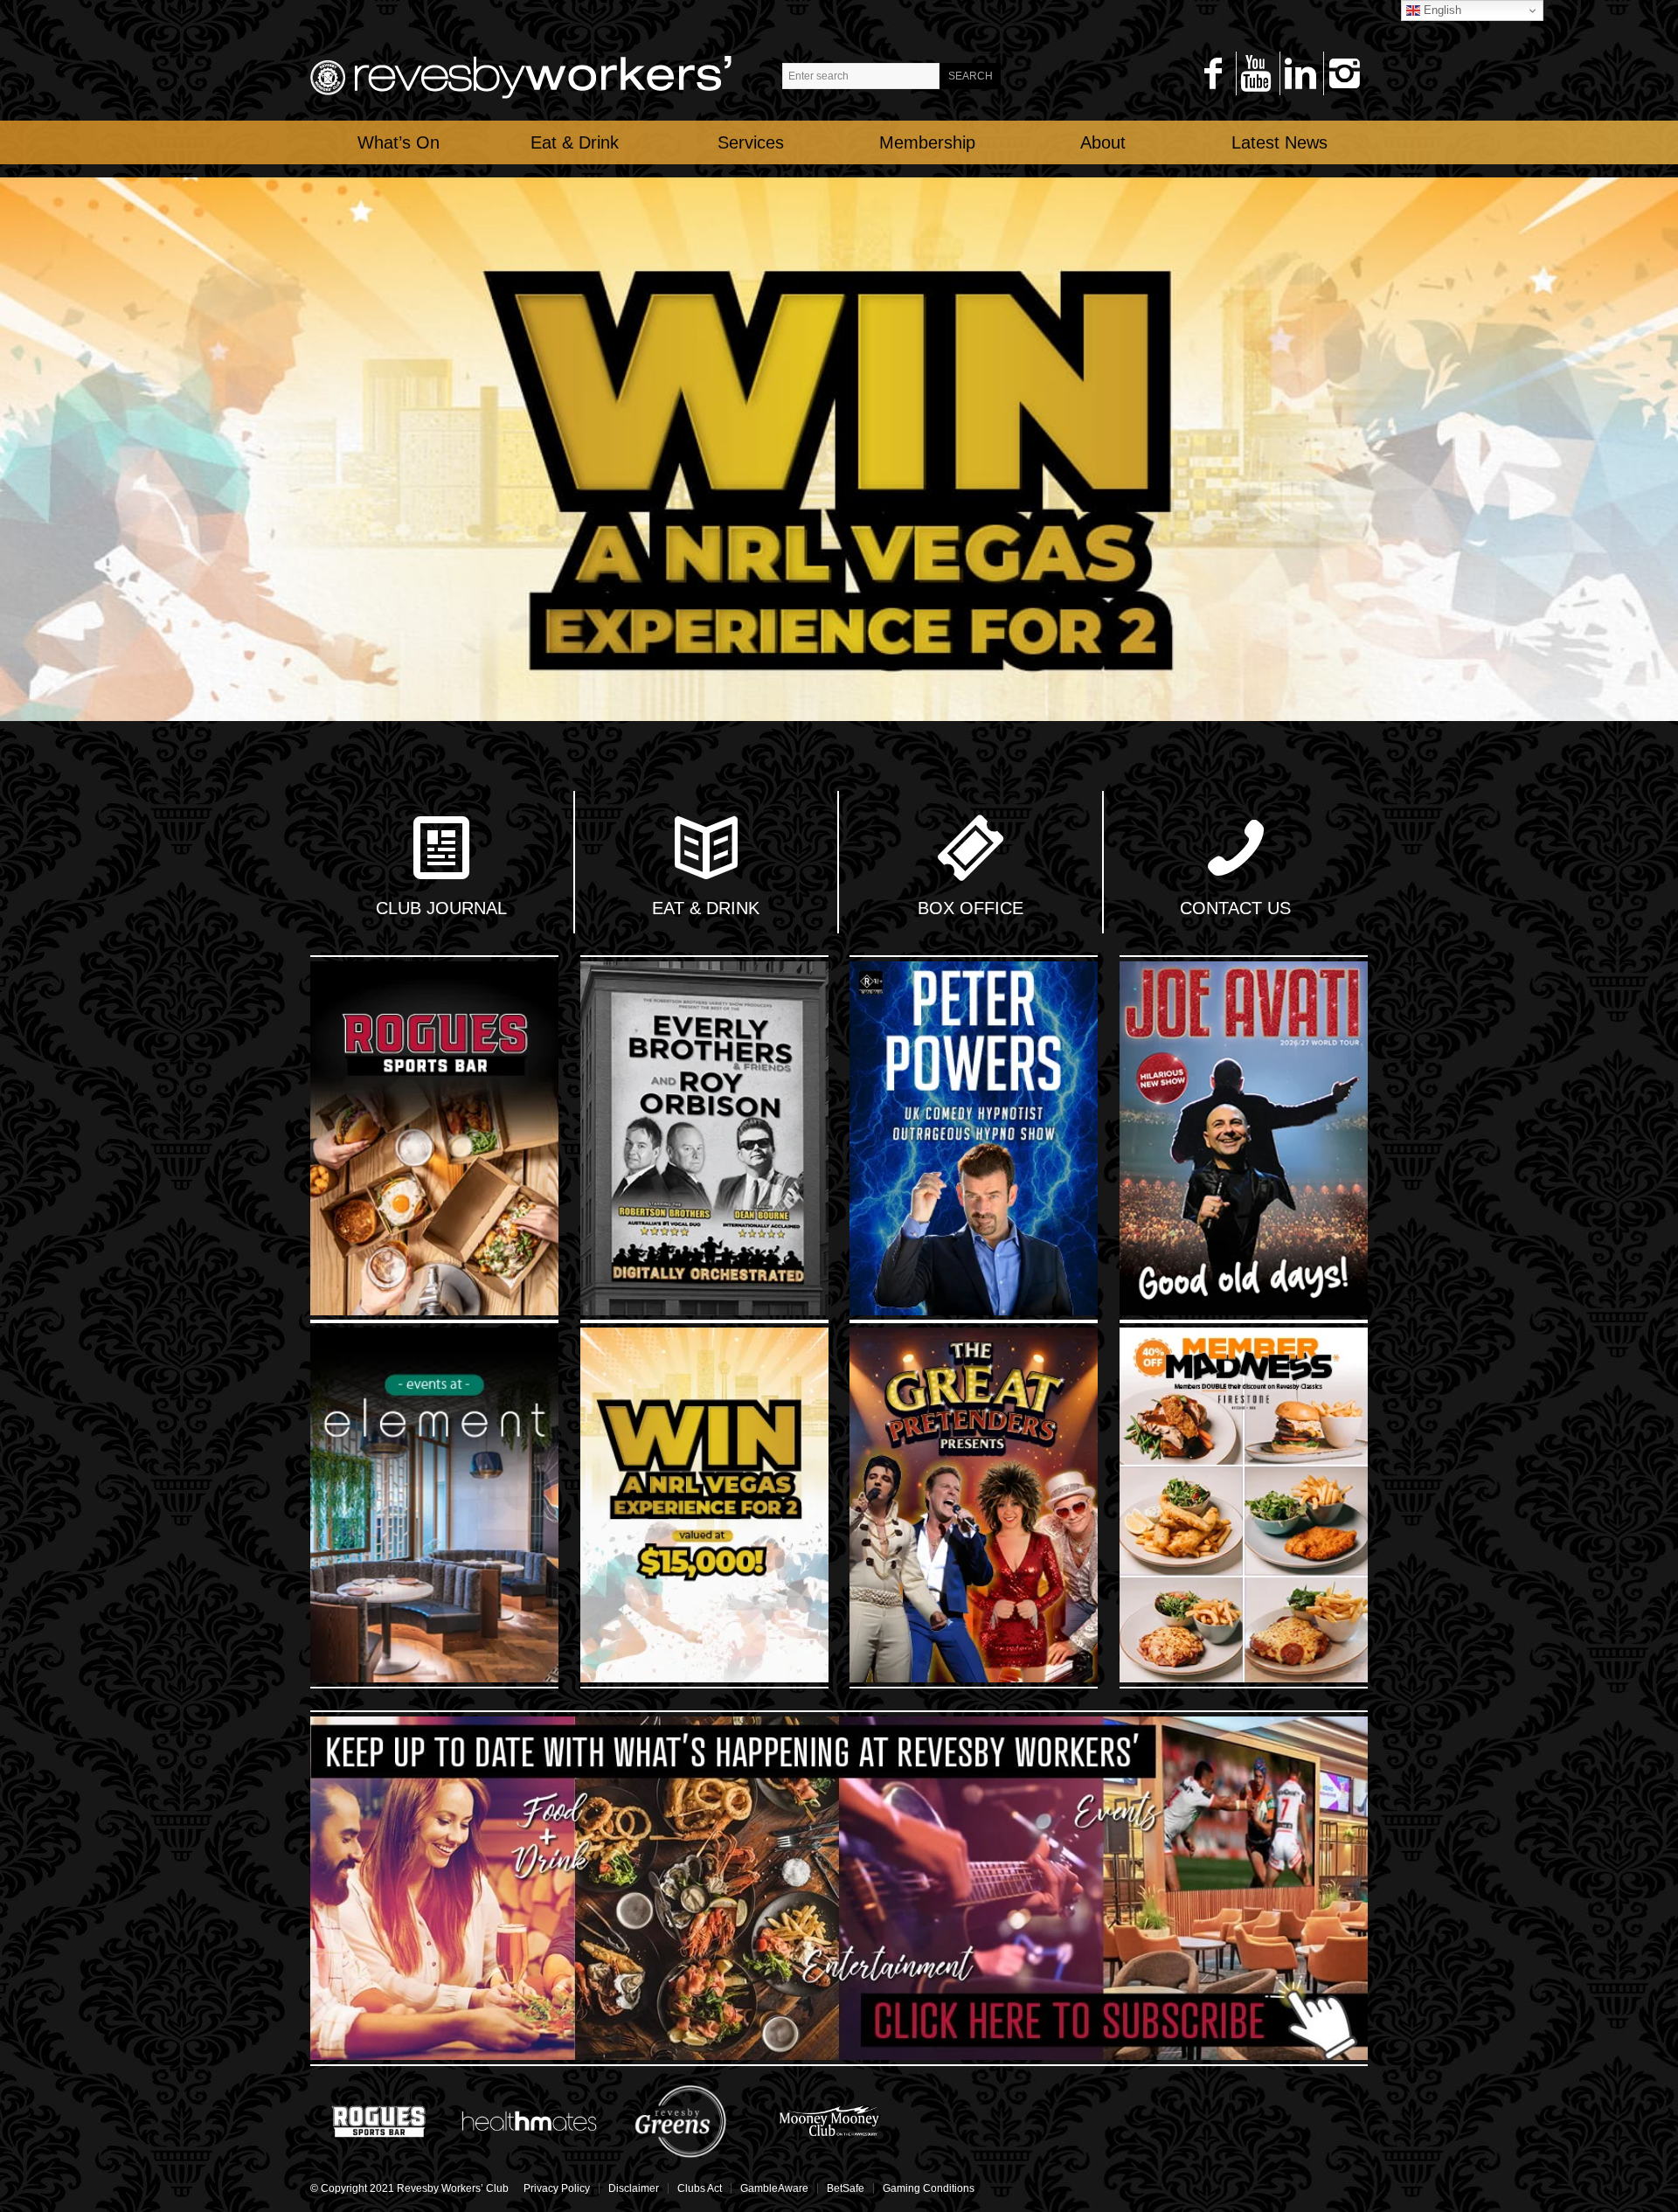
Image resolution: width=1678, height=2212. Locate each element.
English (1441, 10)
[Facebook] (1213, 73)
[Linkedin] (1300, 73)
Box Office (971, 908)
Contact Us (1235, 908)
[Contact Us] (1236, 850)
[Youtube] (1256, 73)
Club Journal (441, 908)
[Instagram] (1344, 73)
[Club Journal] (441, 850)
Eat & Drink (706, 908)
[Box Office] (970, 850)
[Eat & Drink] (706, 850)
